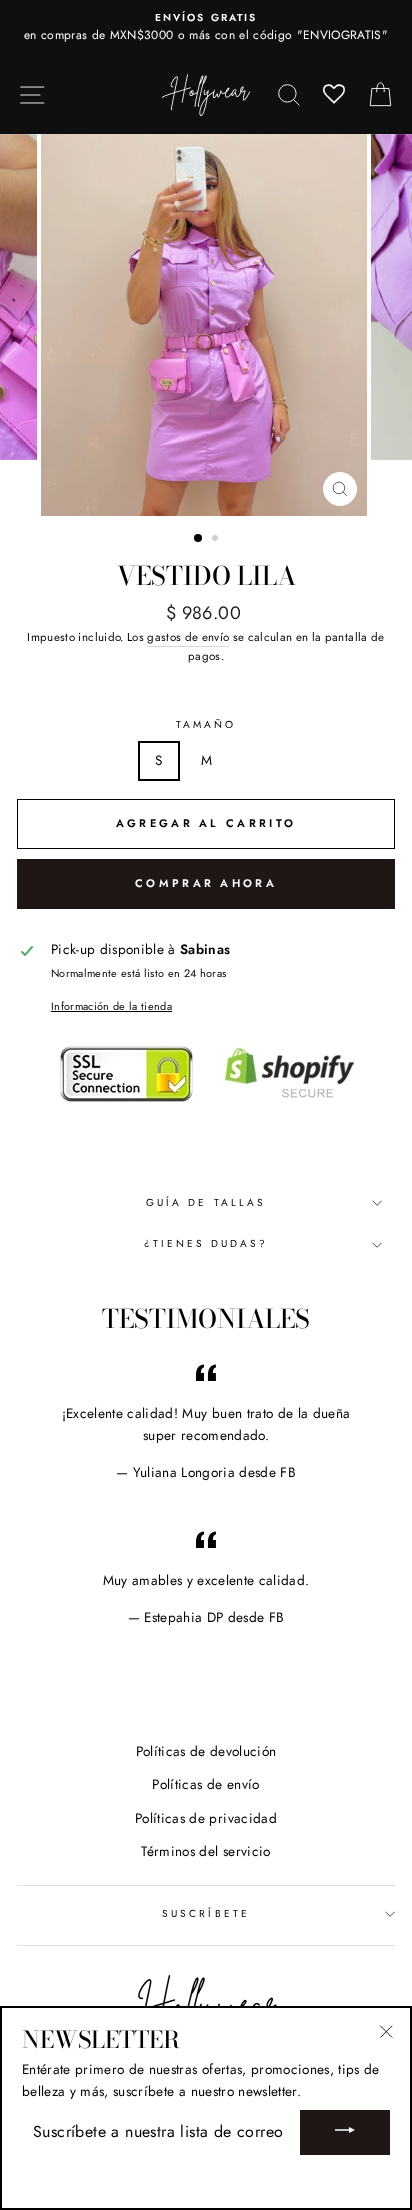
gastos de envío (188, 637)
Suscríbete (206, 1913)
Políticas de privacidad (206, 1818)
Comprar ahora (206, 883)
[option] (206, 28)
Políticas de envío (205, 1784)
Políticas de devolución (206, 1751)
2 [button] (217, 540)
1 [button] (199, 539)
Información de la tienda (111, 1006)
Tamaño (206, 724)
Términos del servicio (205, 1851)
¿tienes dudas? (206, 1243)
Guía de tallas (206, 1202)
